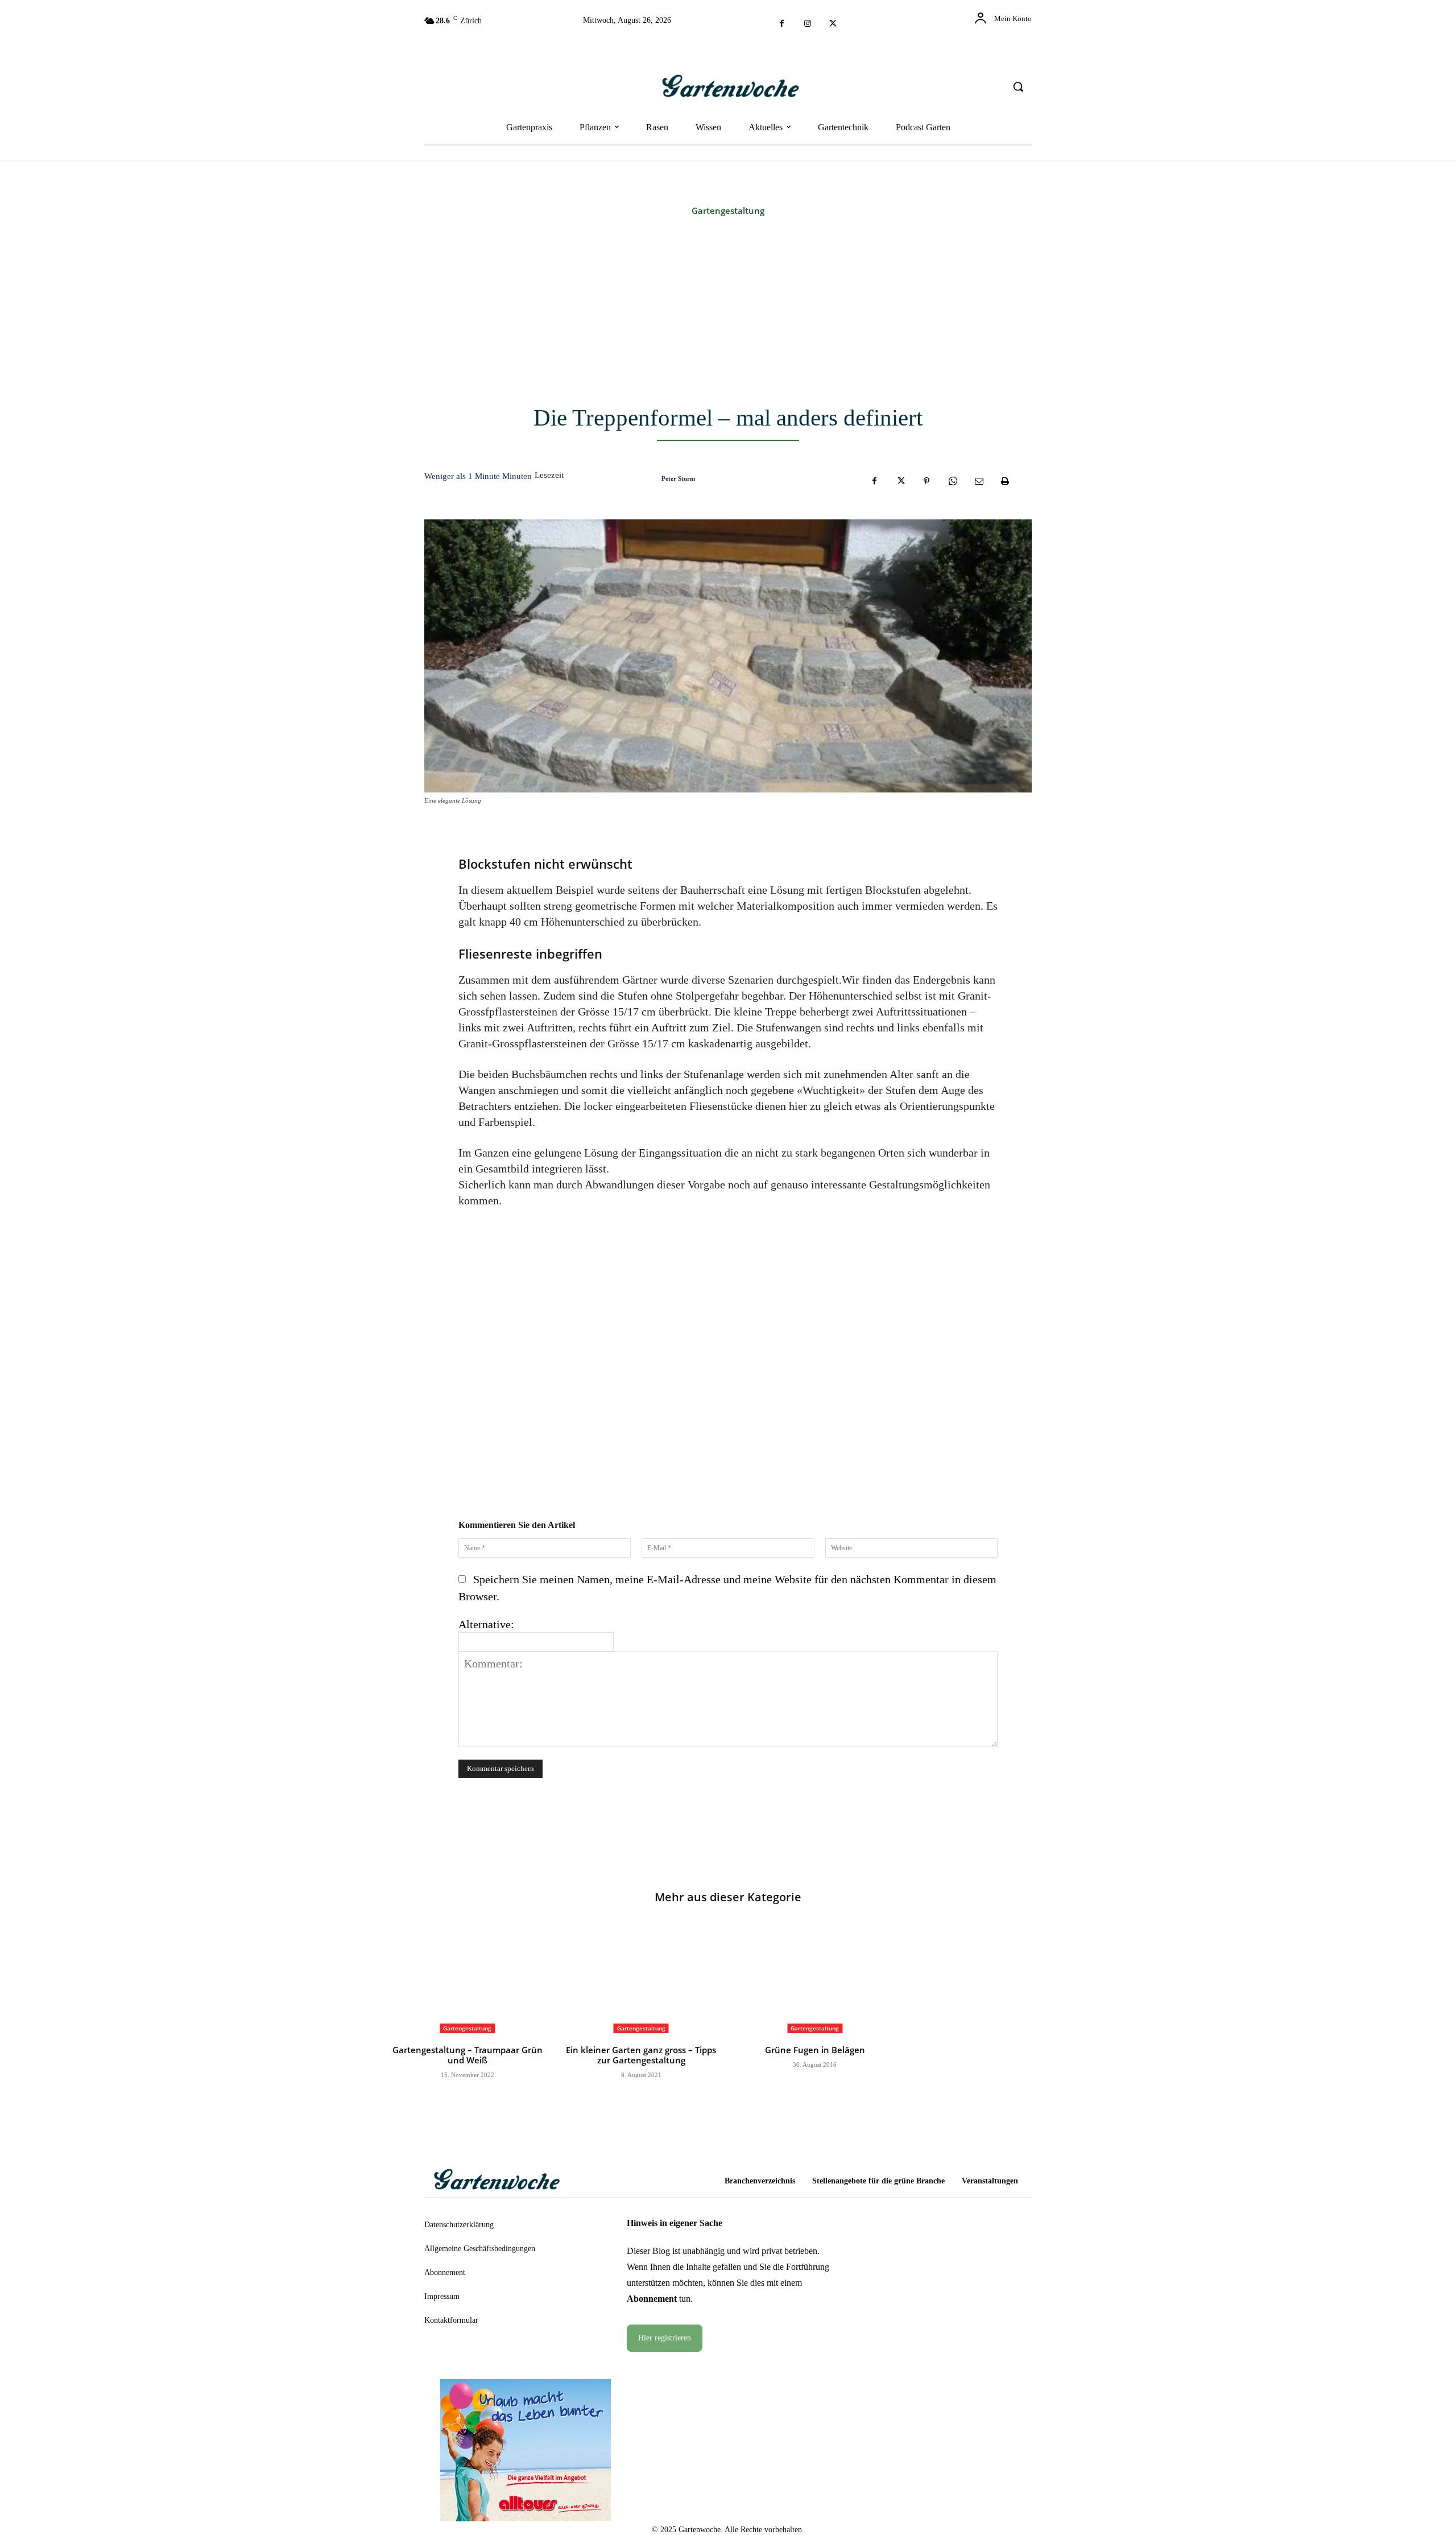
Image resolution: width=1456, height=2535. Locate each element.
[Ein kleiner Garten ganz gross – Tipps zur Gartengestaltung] (642, 1978)
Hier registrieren (665, 2338)
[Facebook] (782, 24)
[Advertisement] (728, 312)
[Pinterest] (926, 481)
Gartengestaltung (728, 211)
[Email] (979, 481)
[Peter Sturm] (646, 478)
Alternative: (486, 1624)
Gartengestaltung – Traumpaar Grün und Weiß (468, 2055)
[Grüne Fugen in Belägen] (815, 1978)
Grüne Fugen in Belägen (815, 2050)
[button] (1018, 86)
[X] (833, 24)
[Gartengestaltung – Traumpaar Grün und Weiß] (468, 1978)
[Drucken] (1005, 481)
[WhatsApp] (953, 481)
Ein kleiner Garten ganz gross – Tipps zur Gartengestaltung (641, 2055)
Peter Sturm (678, 478)
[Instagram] (807, 24)
